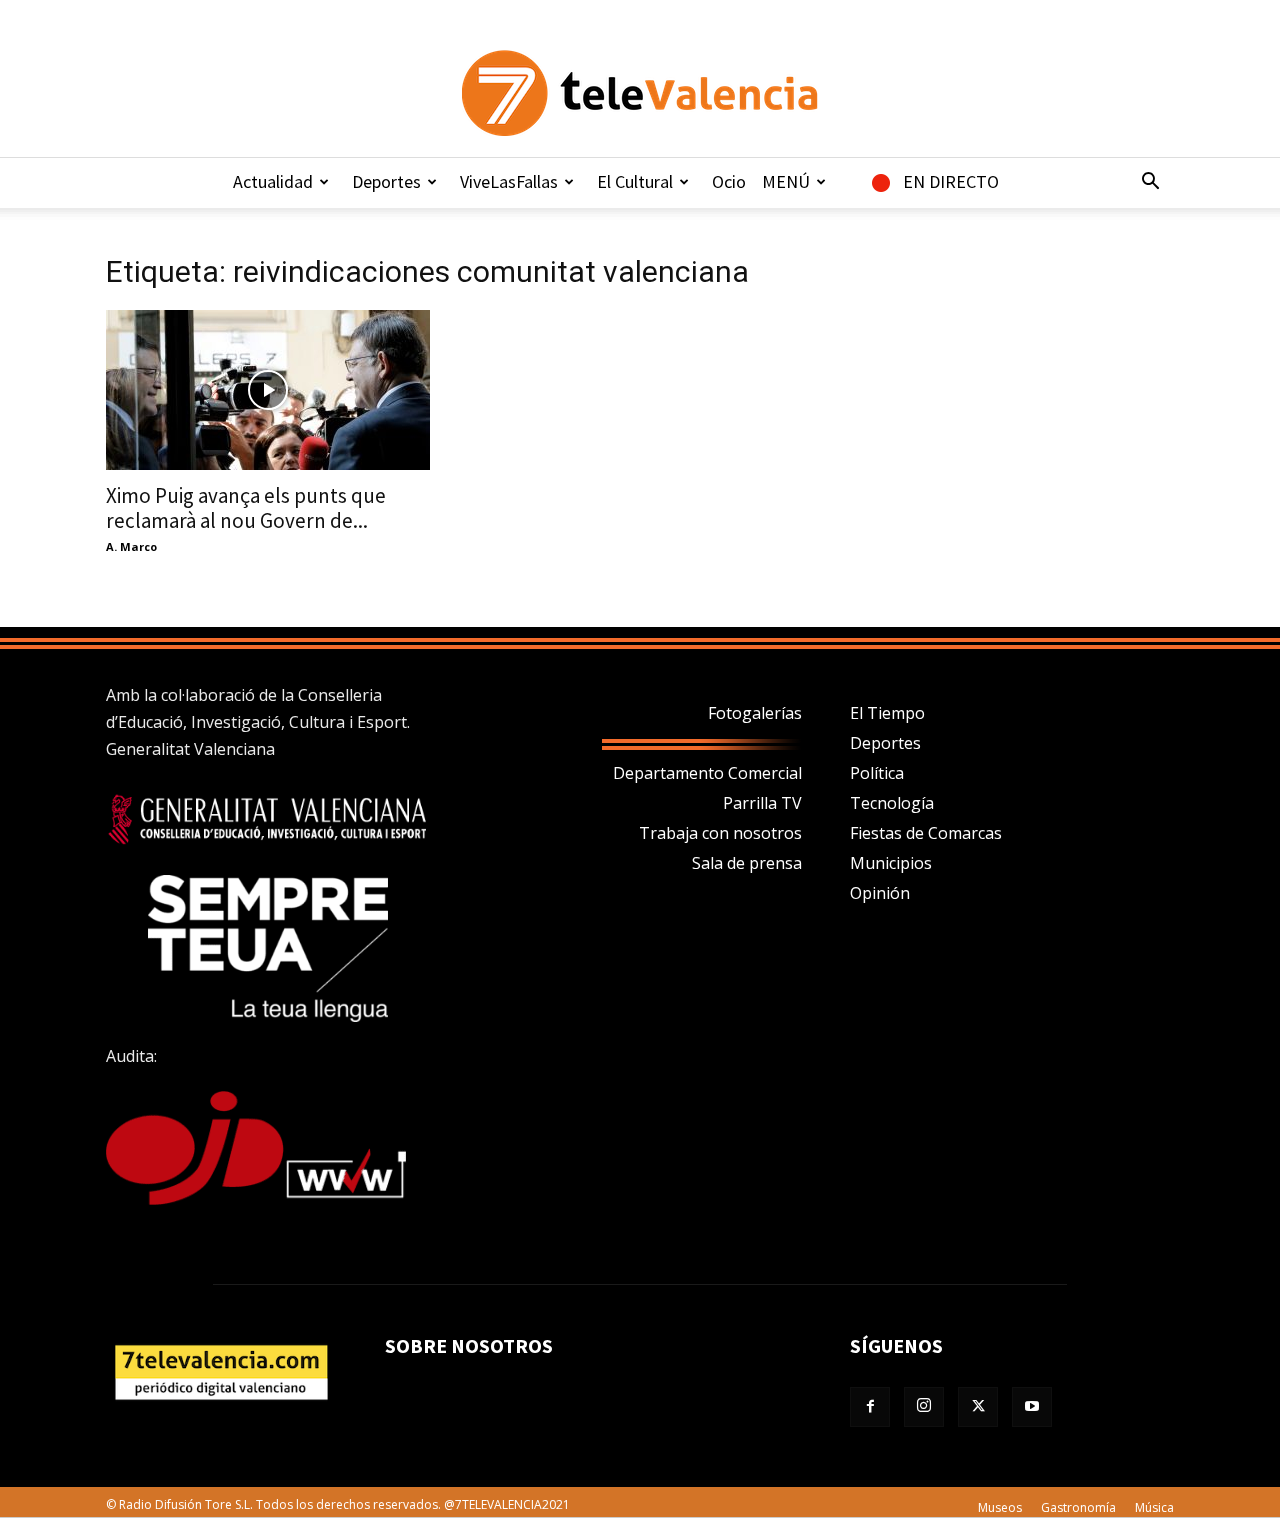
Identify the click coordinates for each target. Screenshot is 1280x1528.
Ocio (729, 181)
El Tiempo (887, 713)
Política (877, 773)
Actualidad (273, 181)
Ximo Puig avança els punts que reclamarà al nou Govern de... (246, 508)
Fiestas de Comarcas (926, 833)
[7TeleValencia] (640, 93)
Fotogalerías (755, 713)
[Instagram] (924, 1407)
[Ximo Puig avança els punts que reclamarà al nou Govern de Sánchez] (268, 390)
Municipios (891, 863)
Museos (1000, 1507)
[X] (978, 1407)
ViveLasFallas (509, 181)
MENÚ (786, 181)
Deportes (386, 181)
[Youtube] (1032, 1407)
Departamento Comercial (707, 773)
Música (1154, 1507)
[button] (1150, 183)
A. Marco (131, 546)
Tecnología (892, 803)
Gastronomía (1078, 1507)
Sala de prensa (747, 863)
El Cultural (635, 181)
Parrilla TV (762, 803)
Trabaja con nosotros (720, 833)
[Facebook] (870, 1407)
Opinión (880, 893)
